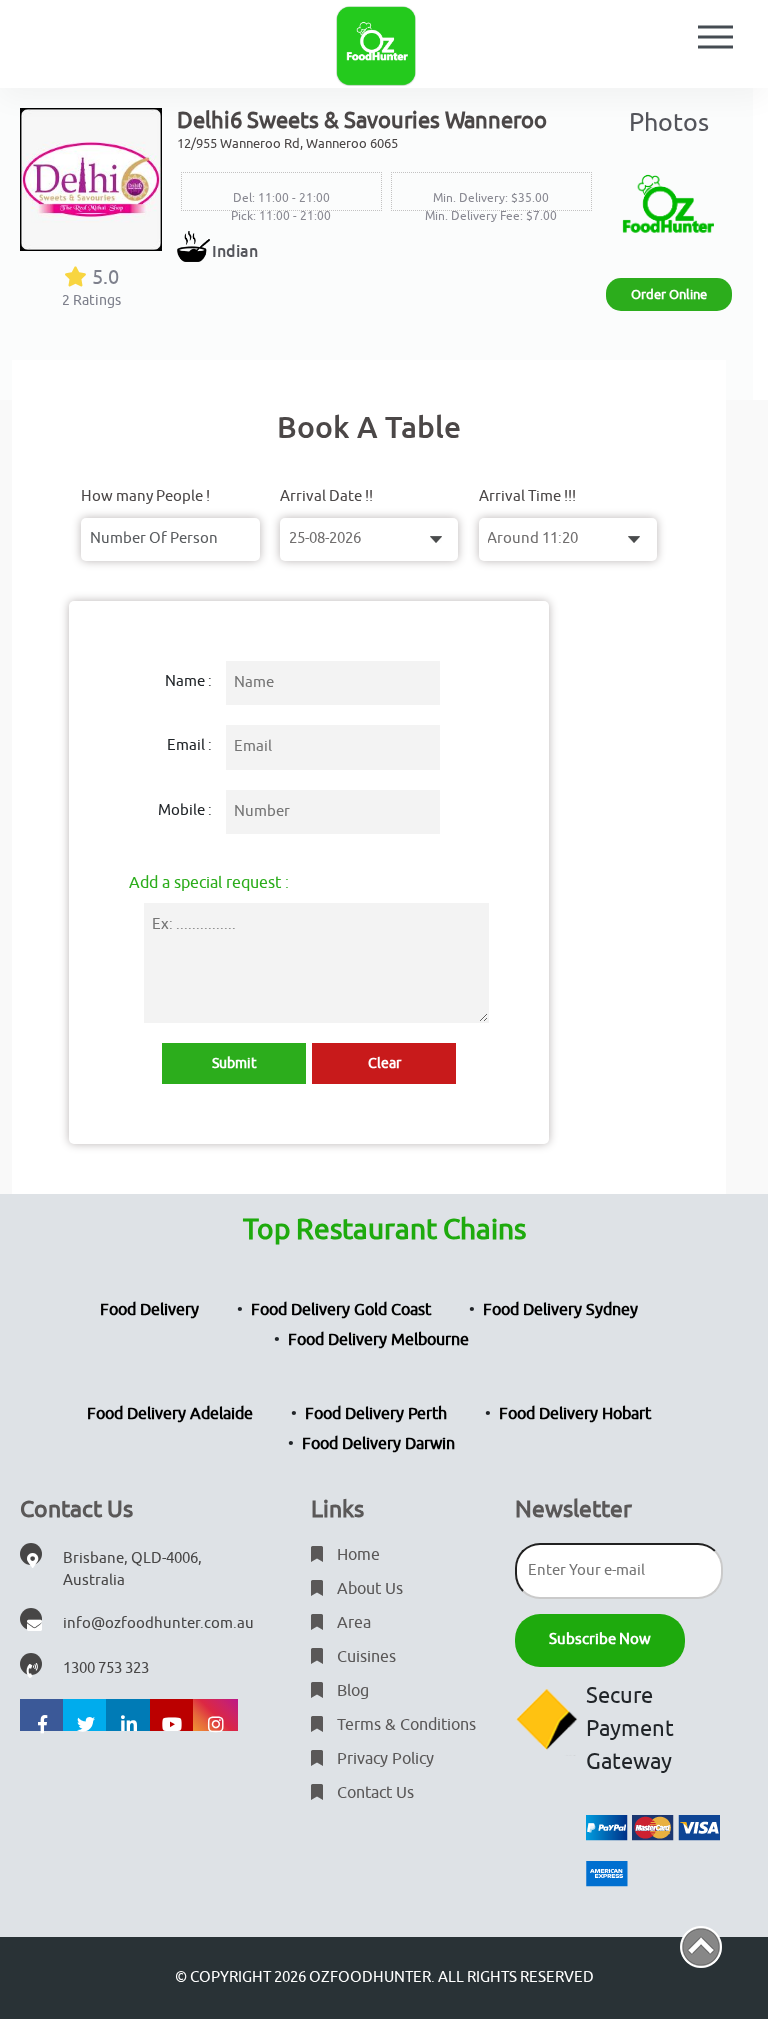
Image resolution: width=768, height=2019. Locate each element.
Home (356, 1555)
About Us (368, 1589)
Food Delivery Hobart (575, 1414)
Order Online (669, 294)
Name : (188, 681)
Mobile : (185, 810)
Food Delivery (149, 1310)
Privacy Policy (383, 1759)
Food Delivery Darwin (378, 1444)
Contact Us (373, 1793)
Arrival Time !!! (527, 496)
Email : (189, 745)
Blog (351, 1691)
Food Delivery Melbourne (378, 1340)
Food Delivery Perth (376, 1414)
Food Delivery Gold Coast (341, 1310)
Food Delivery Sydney (560, 1310)
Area (352, 1623)
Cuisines (364, 1657)
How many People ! (145, 496)
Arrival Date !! (326, 496)
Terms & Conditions (404, 1725)
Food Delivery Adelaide (170, 1414)
